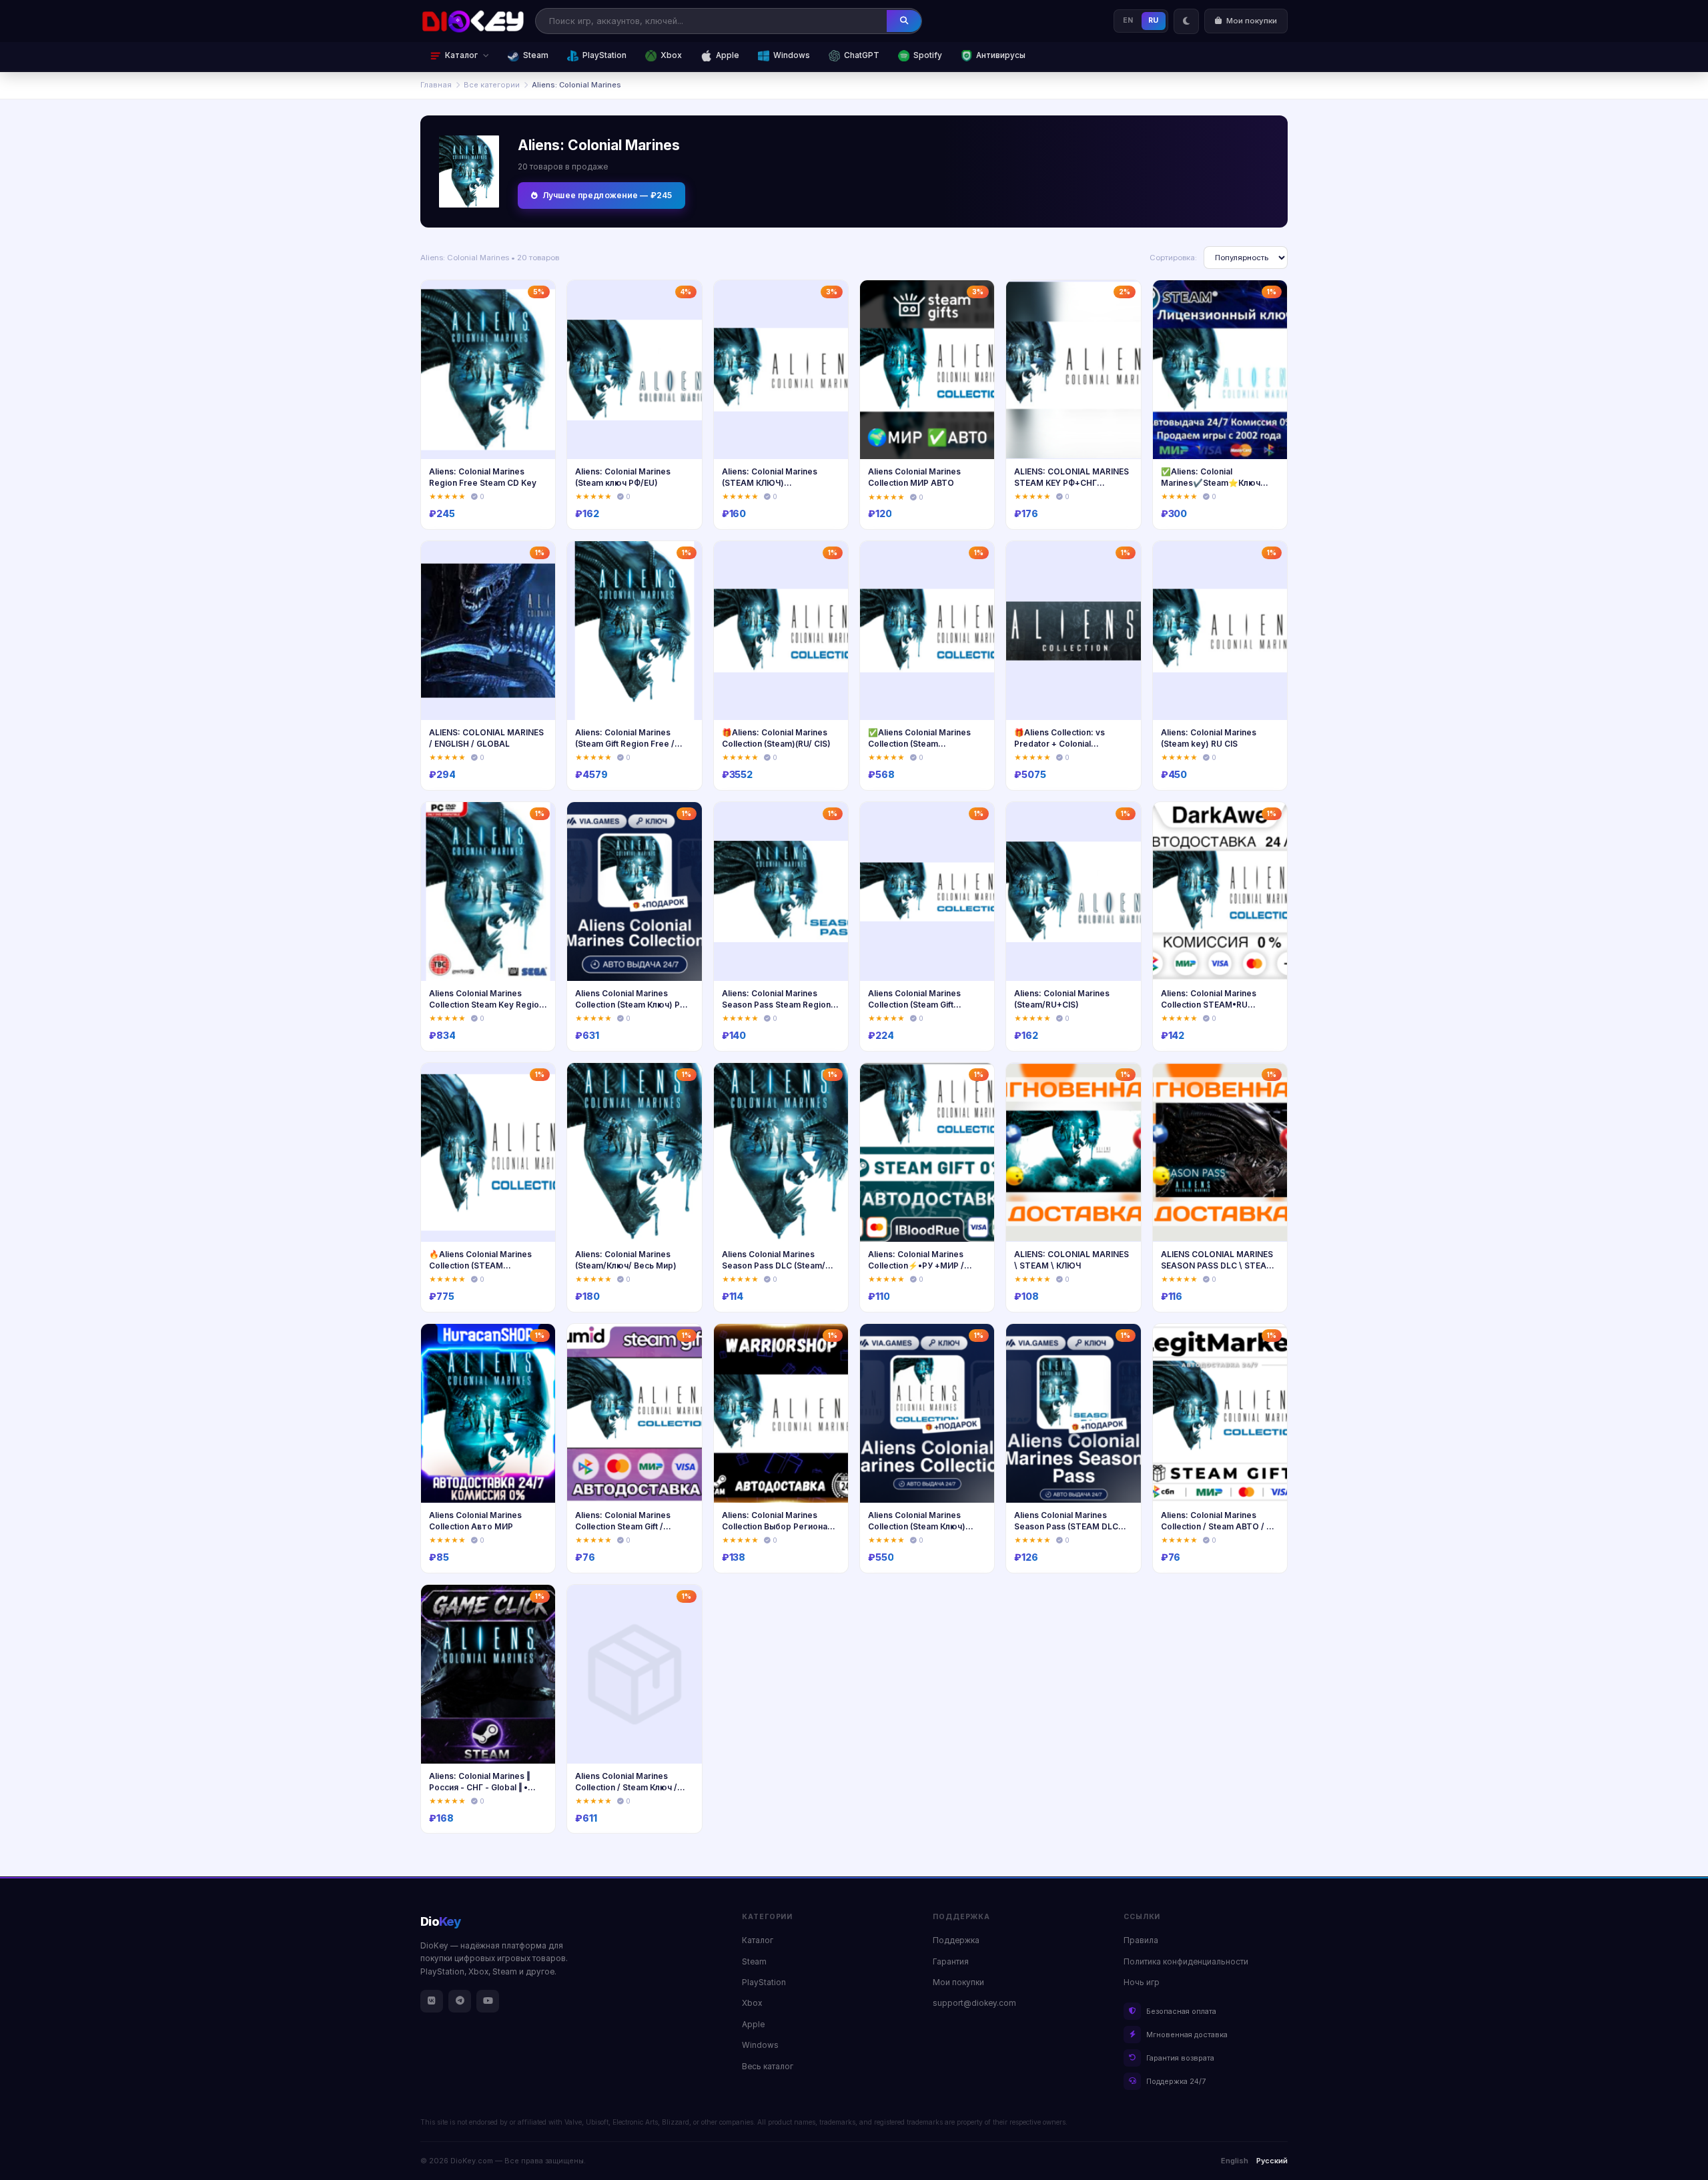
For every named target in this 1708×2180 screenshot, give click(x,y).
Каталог (758, 1940)
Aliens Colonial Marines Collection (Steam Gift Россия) (914, 1004)
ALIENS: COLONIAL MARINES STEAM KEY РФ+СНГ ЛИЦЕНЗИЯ (1072, 482)
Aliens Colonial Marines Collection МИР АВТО (914, 477)
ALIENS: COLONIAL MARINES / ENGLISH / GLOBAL (486, 738)
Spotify (928, 55)
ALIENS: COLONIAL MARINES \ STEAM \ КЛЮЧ (1072, 1260)
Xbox (671, 55)
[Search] (904, 21)
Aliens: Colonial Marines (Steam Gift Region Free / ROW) (625, 743)
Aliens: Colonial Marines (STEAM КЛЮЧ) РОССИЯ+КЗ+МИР (770, 482)
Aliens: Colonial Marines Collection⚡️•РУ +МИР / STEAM (916, 1265)
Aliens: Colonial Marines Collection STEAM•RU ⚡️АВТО (1209, 1004)
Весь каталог (768, 2067)
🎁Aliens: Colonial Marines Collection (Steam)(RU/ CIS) (776, 738)
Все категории (492, 85)
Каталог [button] (461, 55)
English (1235, 2161)
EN (1128, 20)
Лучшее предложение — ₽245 (607, 195)
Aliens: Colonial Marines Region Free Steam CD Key (483, 477)
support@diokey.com (974, 2003)
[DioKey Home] (473, 21)
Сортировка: (1173, 258)
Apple (728, 55)
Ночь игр (1142, 1982)
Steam (536, 55)
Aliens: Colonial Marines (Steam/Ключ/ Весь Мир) (626, 1260)
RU (1154, 20)
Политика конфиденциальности (1186, 1962)
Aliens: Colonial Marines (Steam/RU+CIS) (1062, 999)
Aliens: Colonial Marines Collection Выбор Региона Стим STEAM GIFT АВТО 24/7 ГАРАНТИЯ (775, 1532)
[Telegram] (460, 2001)
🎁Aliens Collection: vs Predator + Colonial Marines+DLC (1059, 743)
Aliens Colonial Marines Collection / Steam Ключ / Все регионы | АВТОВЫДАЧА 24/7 (626, 1793)
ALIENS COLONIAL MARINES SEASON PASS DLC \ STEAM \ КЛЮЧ (1220, 1265)
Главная (436, 85)
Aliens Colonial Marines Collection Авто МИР (475, 1521)
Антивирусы (1001, 55)
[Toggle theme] (1186, 21)
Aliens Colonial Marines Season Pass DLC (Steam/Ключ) (774, 1265)
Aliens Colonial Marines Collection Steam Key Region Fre (486, 1004)
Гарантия (951, 1962)
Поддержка (956, 1940)
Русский (1272, 2161)
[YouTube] (488, 2001)
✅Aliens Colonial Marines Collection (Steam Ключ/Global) (919, 743)
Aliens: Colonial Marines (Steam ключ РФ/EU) (623, 477)
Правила (1141, 1940)
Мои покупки (958, 1982)
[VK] (432, 2001)
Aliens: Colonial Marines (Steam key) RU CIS (1209, 738)
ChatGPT (862, 55)
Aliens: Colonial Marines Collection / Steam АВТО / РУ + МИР (1219, 1526)
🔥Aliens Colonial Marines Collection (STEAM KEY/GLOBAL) (480, 1265)
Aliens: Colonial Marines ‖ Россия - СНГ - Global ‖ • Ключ (479, 1787)
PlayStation (604, 55)
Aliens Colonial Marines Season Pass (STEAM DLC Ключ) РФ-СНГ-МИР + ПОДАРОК (1066, 1532)
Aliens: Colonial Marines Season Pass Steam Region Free (776, 1004)
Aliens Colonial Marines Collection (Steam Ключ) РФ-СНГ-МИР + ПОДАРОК (633, 1004)
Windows (792, 55)
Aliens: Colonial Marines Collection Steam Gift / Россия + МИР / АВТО (623, 1526)
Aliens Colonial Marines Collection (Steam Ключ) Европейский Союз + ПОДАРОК (917, 1532)
